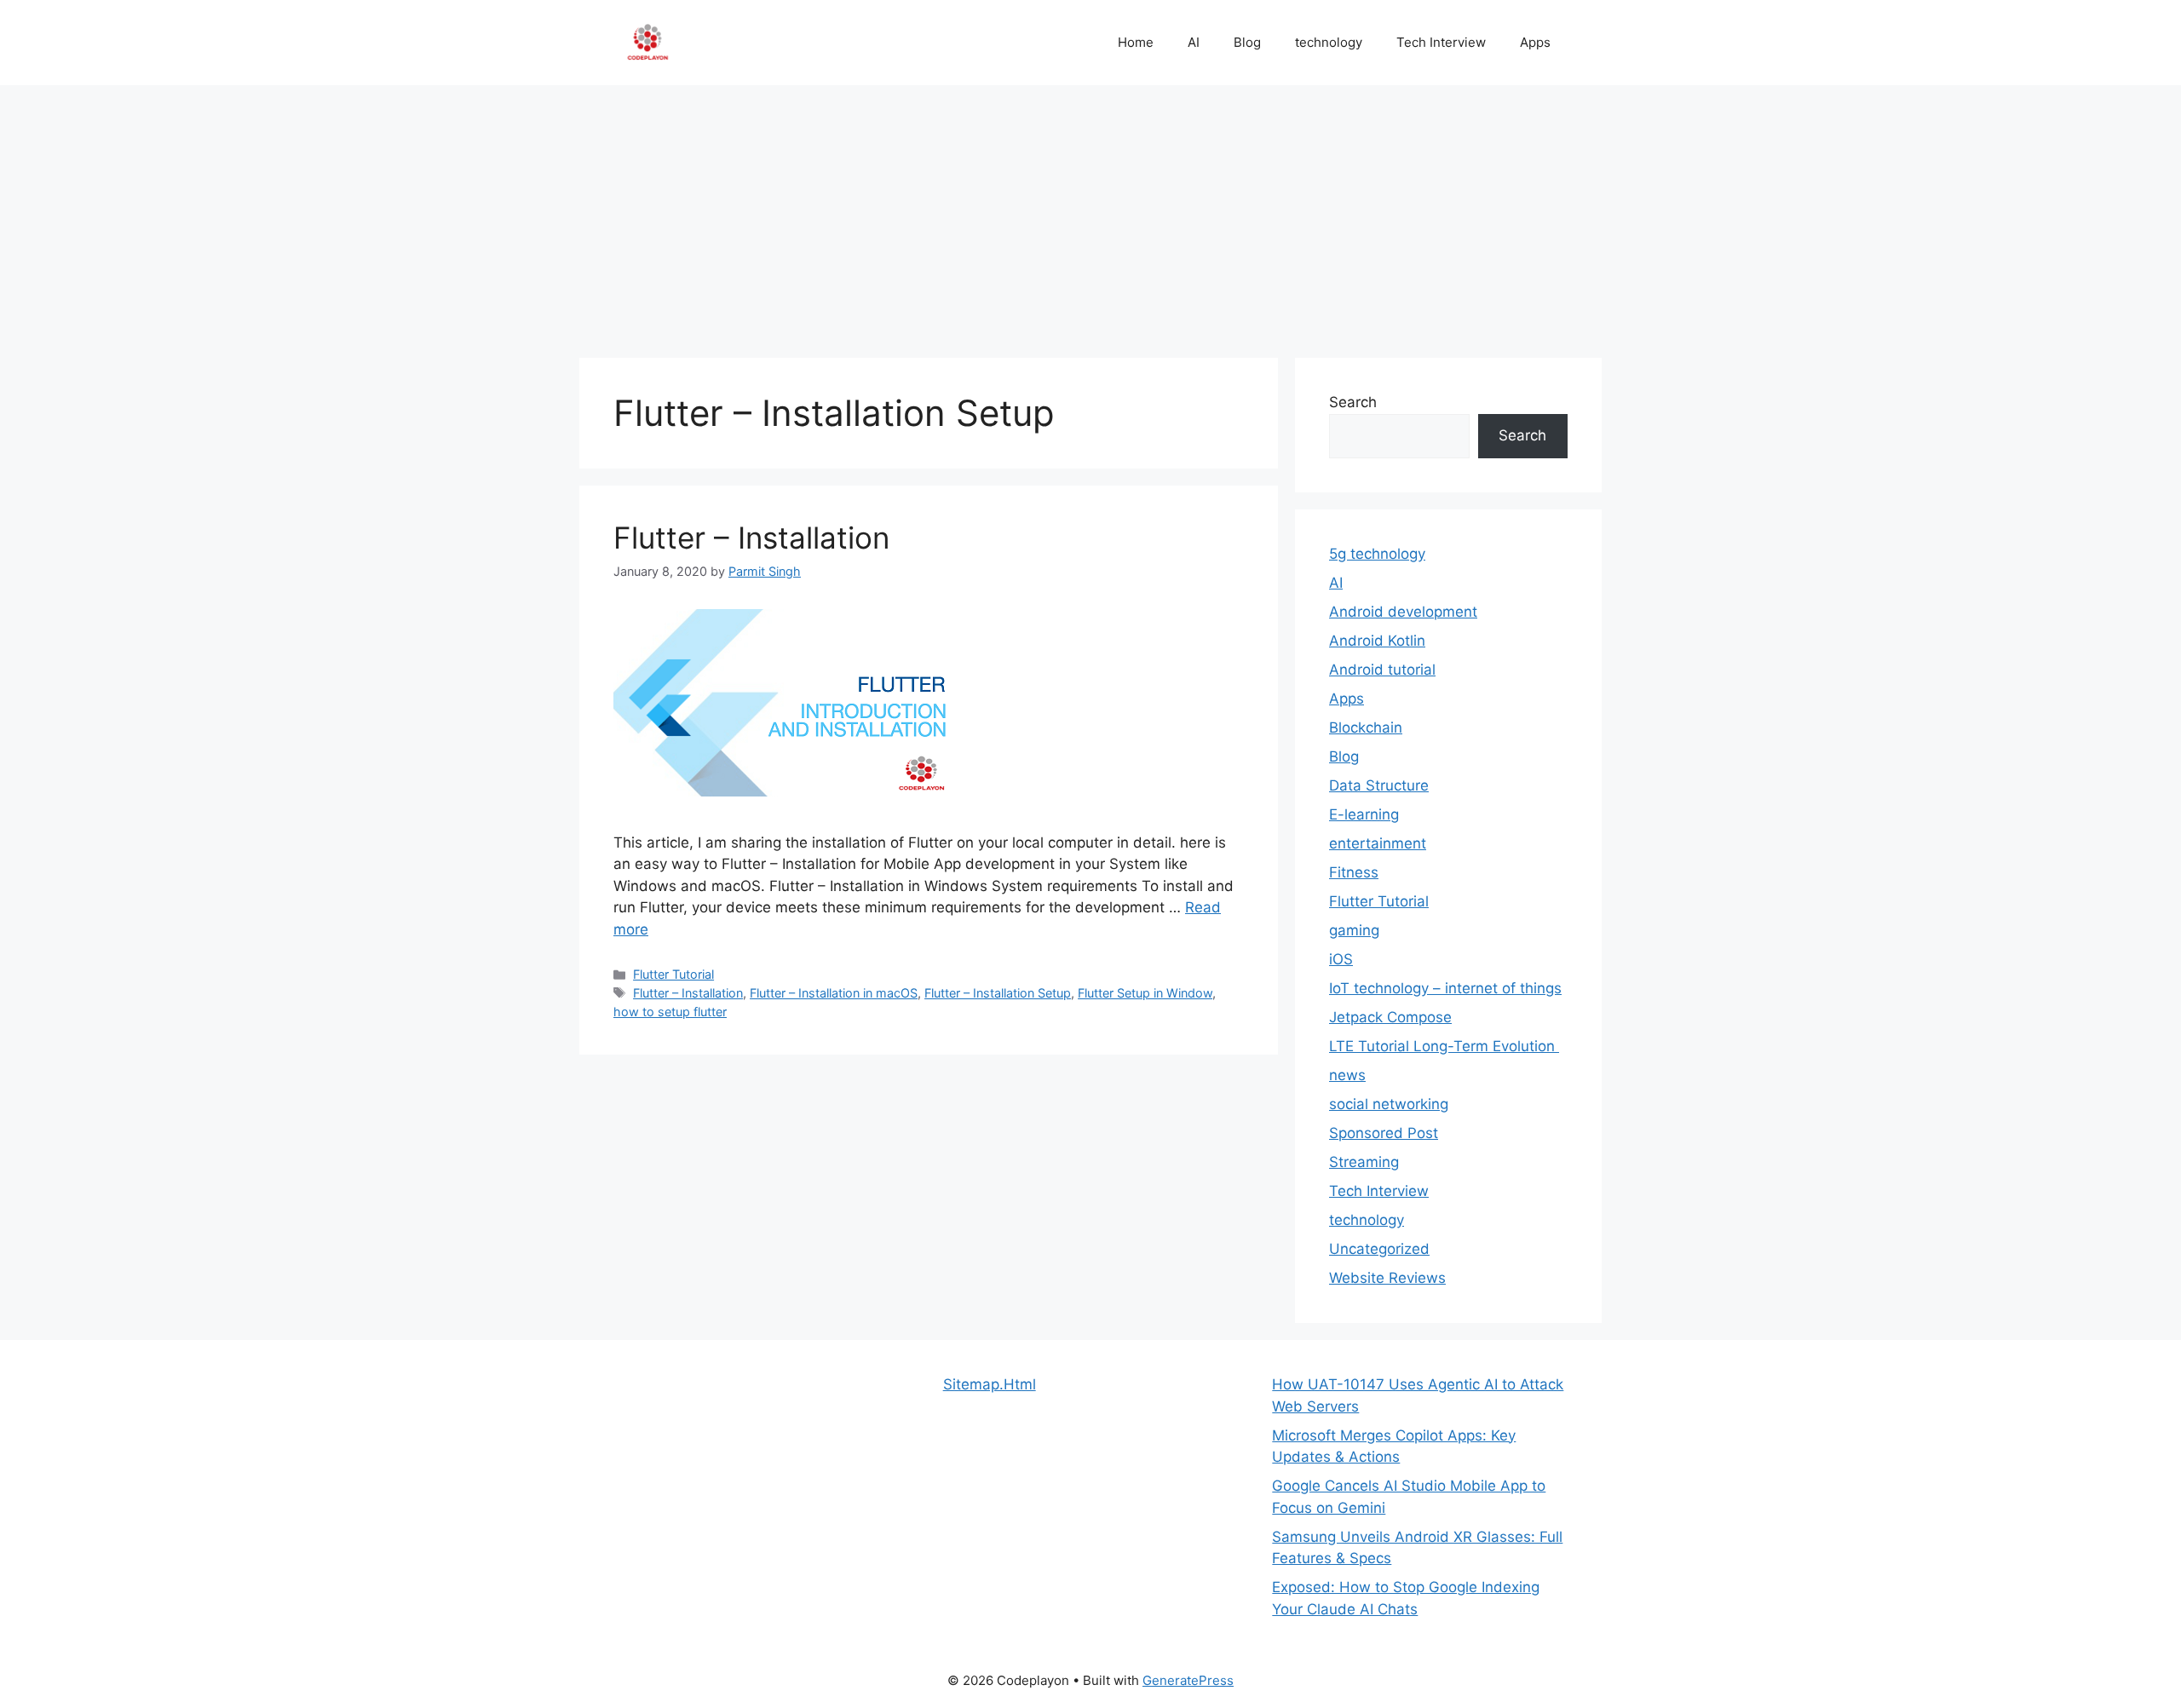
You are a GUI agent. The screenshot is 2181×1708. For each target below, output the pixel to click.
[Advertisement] (1090, 213)
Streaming (1364, 1162)
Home (1136, 42)
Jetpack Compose (1390, 1017)
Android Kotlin (1377, 641)
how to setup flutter (670, 1012)
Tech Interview (1441, 42)
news (1347, 1075)
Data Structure (1379, 785)
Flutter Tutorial (673, 974)
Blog (1247, 42)
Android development (1403, 612)
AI (1194, 42)
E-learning (1364, 814)
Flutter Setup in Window (1145, 993)
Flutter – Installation (751, 538)
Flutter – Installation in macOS (834, 993)
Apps (1535, 42)
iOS (1341, 959)
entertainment (1378, 843)
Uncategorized (1379, 1249)
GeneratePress (1188, 1680)
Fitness (1354, 872)
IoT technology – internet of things (1445, 988)
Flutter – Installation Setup (998, 993)
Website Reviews (1387, 1278)
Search (1353, 402)
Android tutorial (1382, 670)
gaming (1354, 930)
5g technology (1377, 554)
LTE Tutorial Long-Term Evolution (1444, 1046)
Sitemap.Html (990, 1384)
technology (1329, 42)
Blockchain (1366, 727)
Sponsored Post (1384, 1133)
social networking (1389, 1104)
